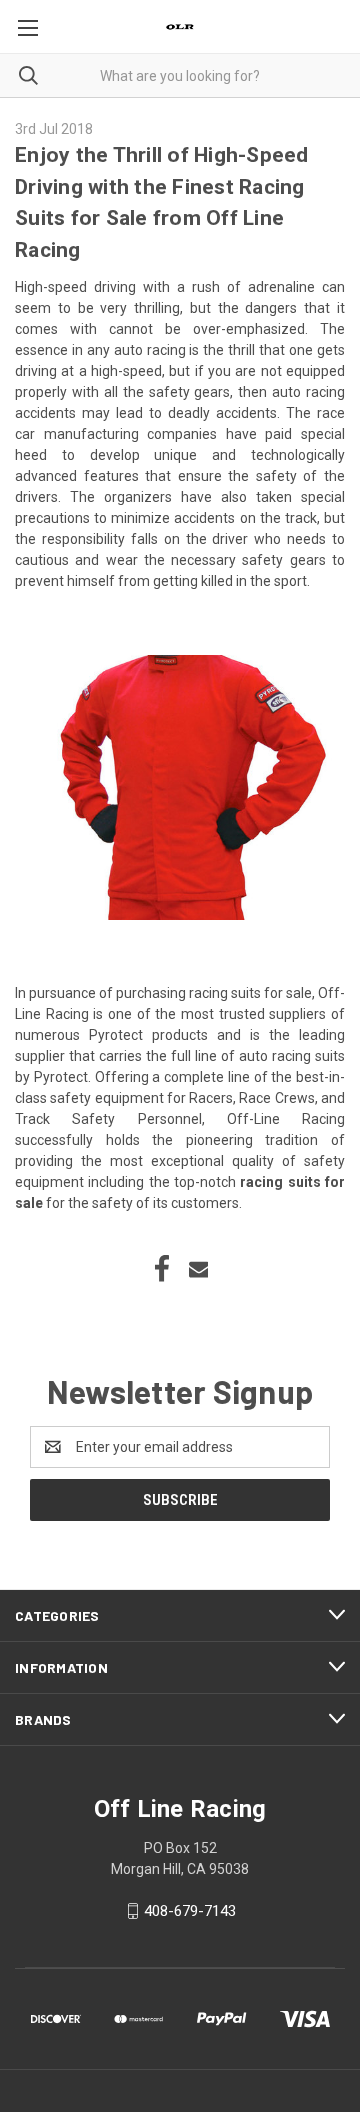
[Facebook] (162, 1269)
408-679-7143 (190, 1911)
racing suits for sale (250, 993)
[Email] (199, 1269)
